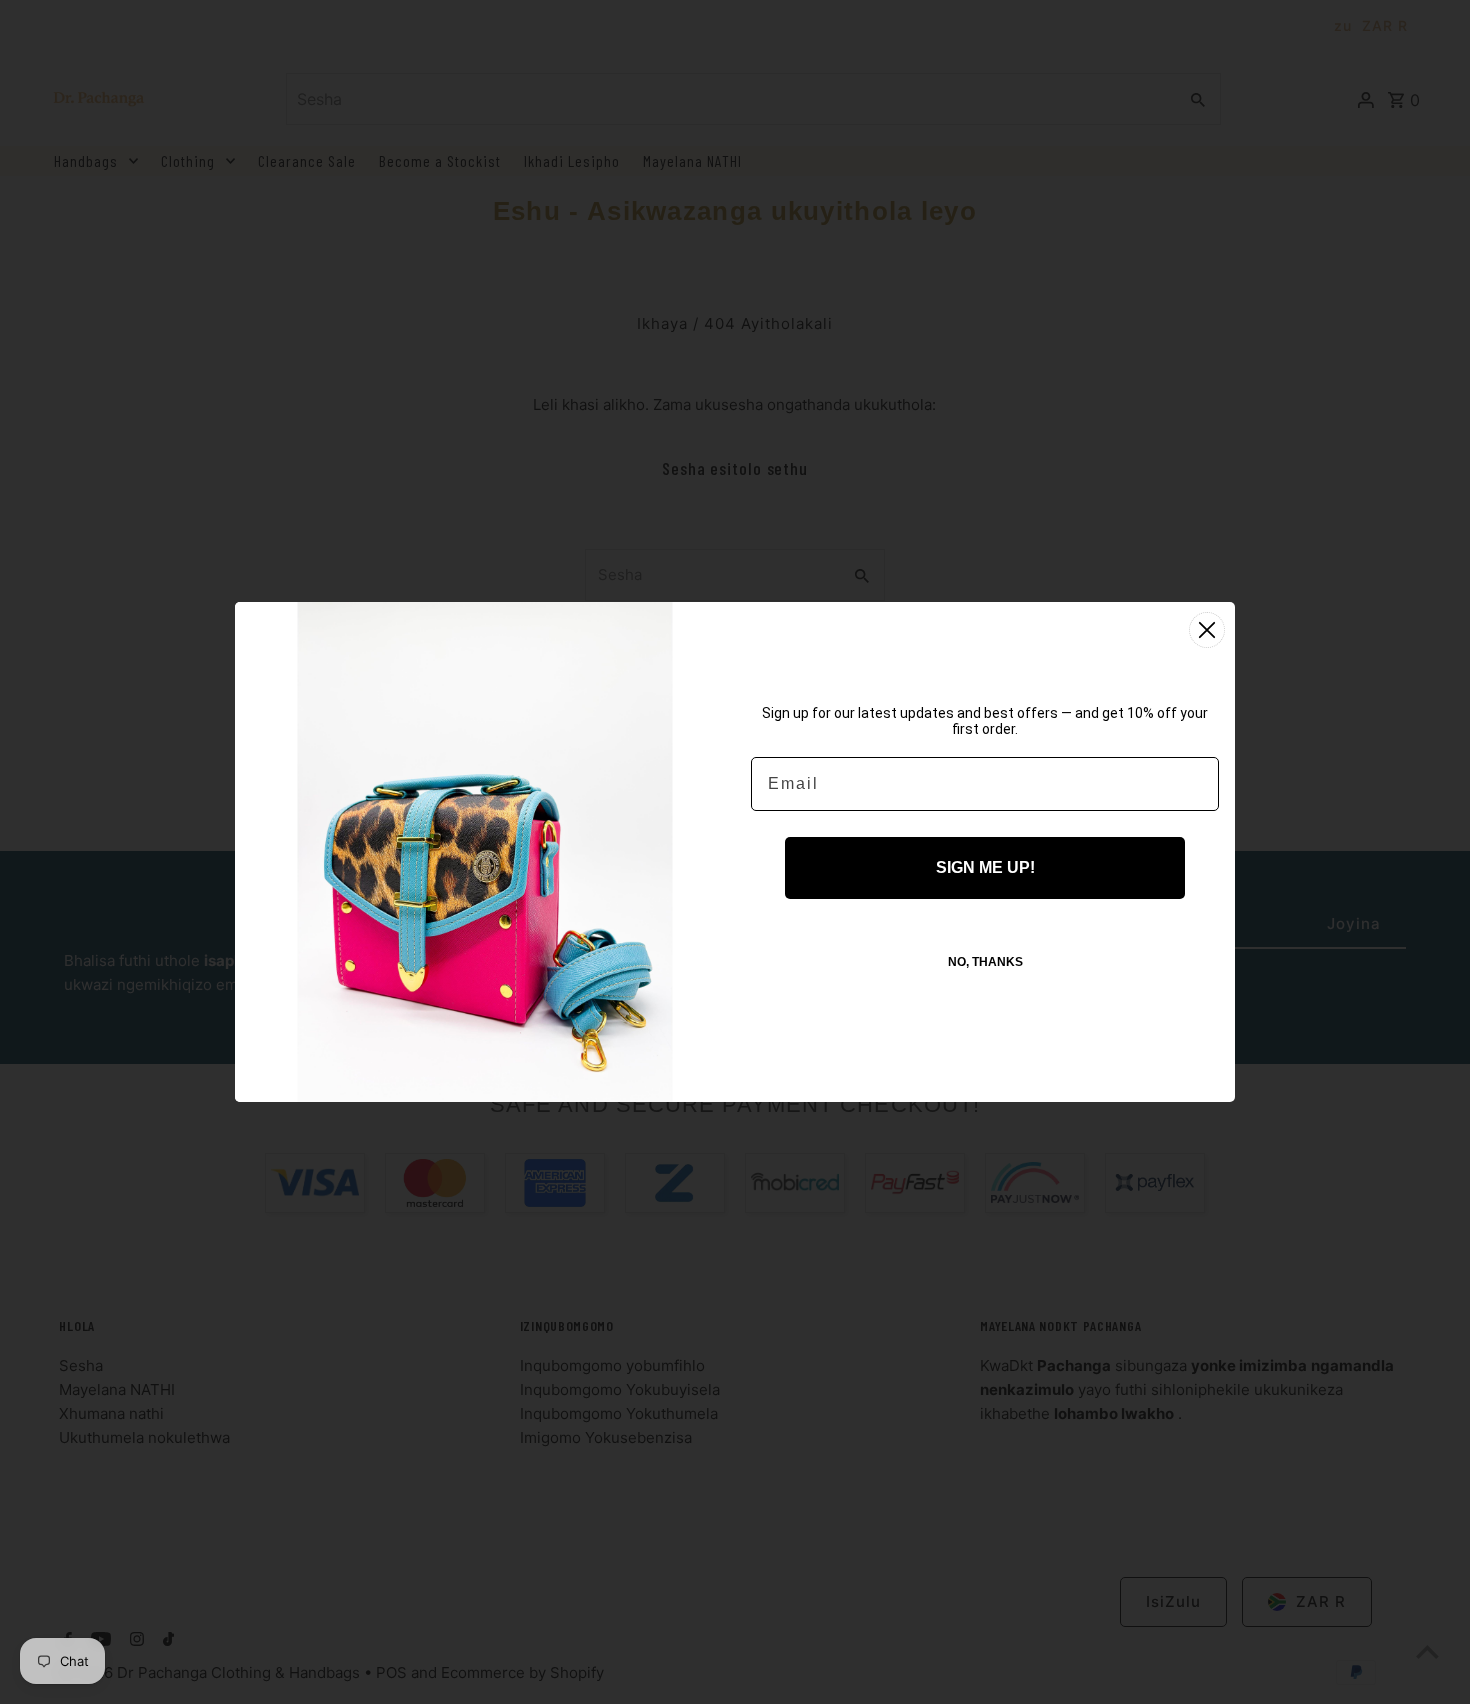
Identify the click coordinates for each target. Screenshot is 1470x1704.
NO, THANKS (985, 962)
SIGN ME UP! (985, 867)
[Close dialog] (1207, 630)
